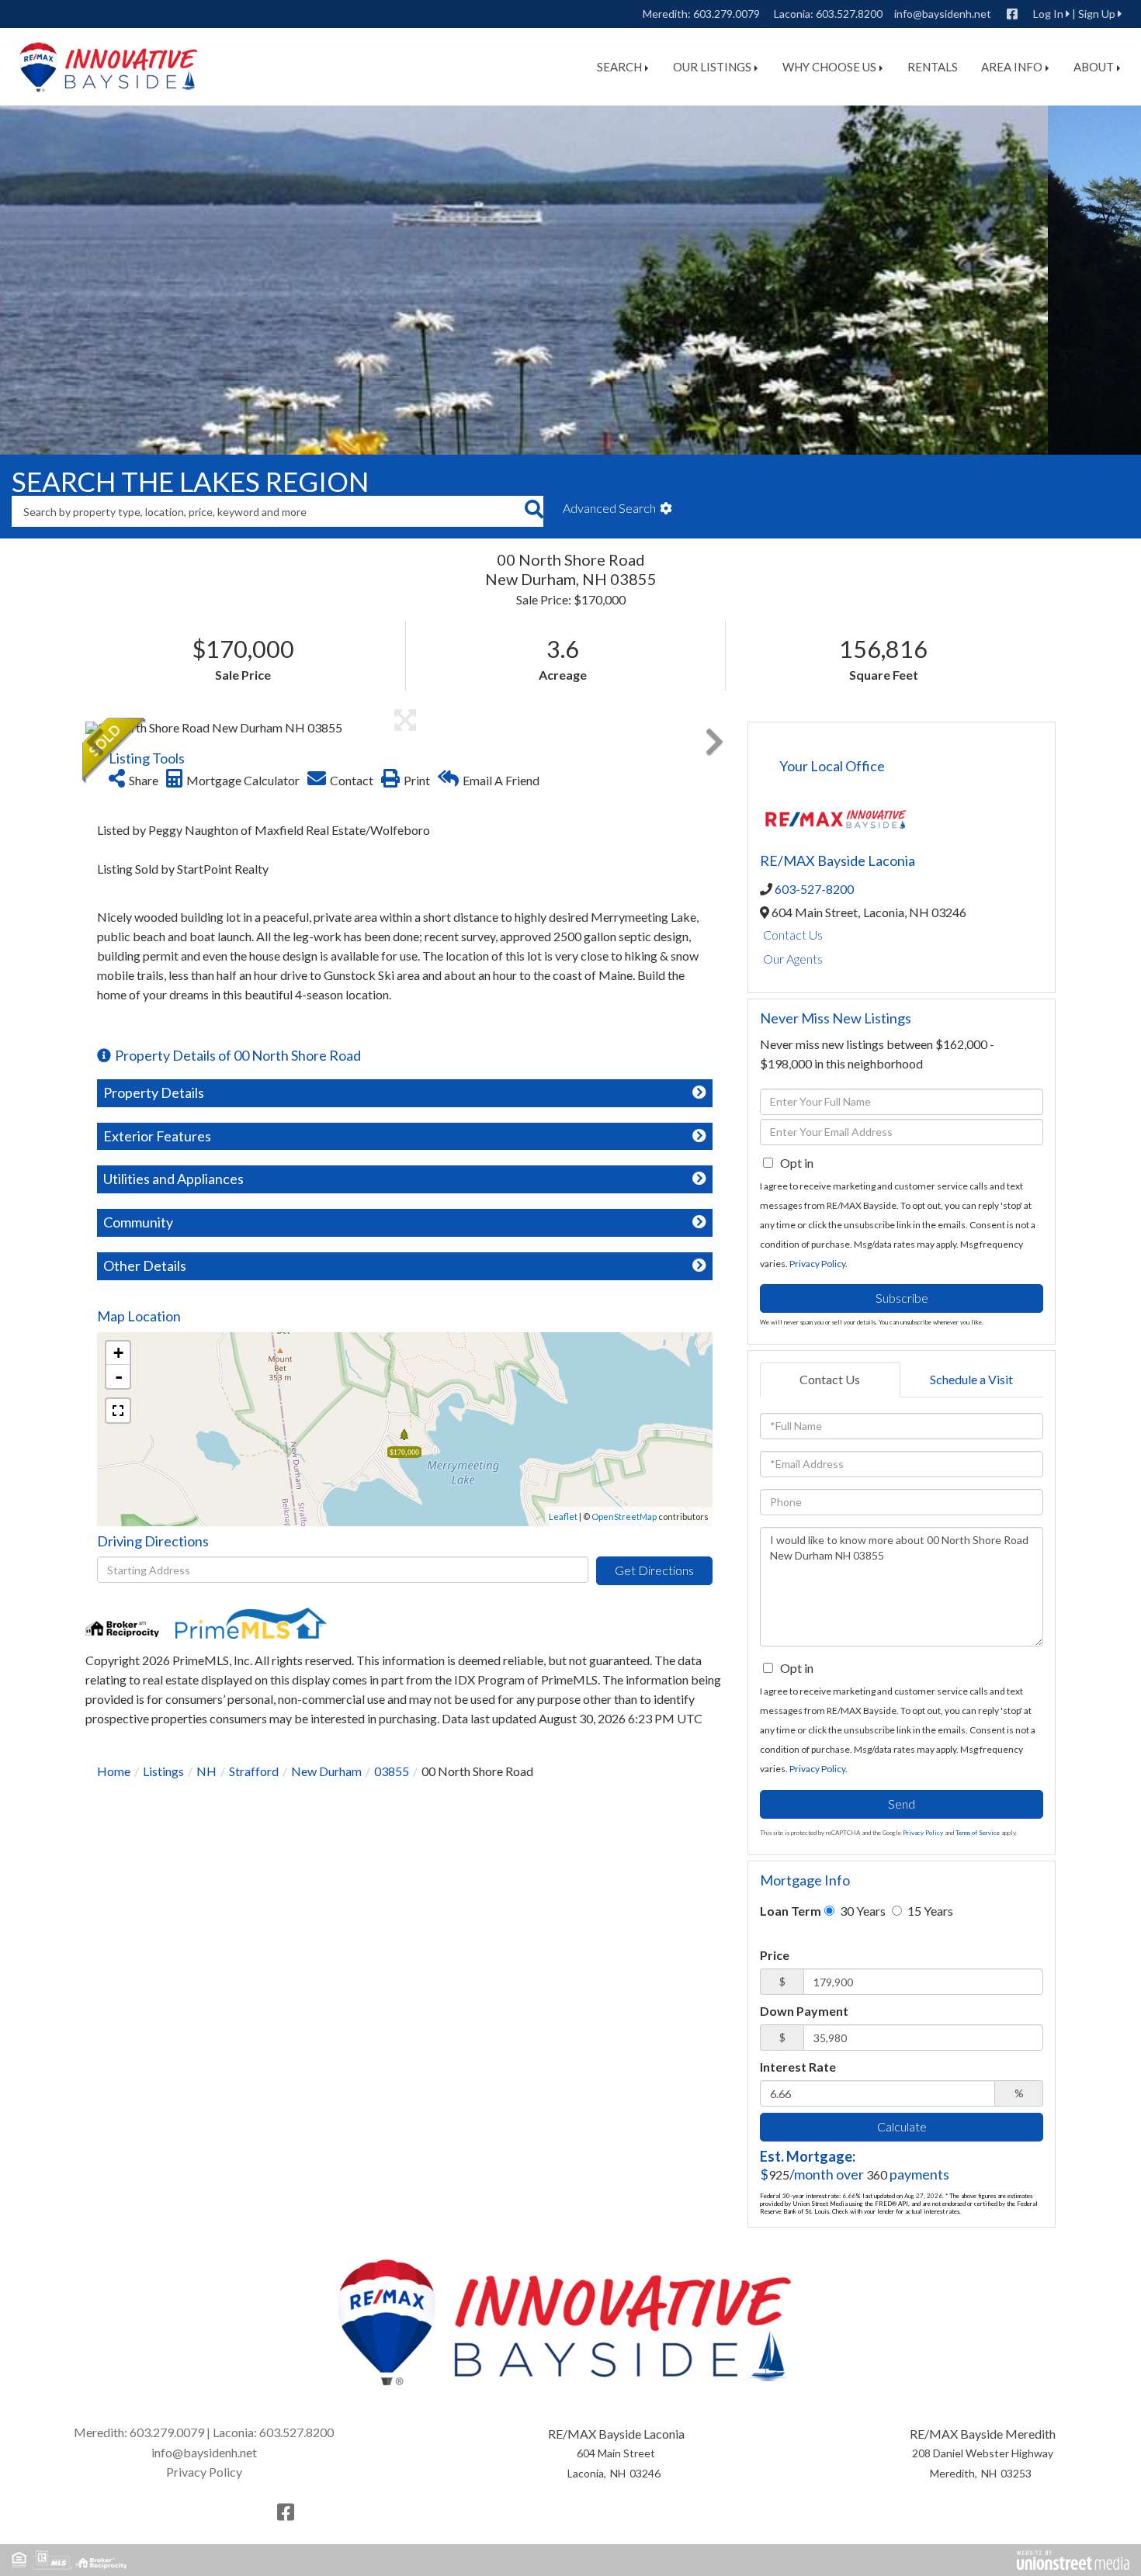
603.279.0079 (727, 14)
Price (775, 1955)
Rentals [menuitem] (933, 67)
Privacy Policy (817, 1264)
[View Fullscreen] (118, 1411)
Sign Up (1097, 14)
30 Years (862, 1911)
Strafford (254, 1771)
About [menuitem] (1094, 67)
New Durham (326, 1771)
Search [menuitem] (619, 67)
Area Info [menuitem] (1012, 67)
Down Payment (804, 2011)
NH (206, 1771)
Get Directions (654, 1570)
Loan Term (791, 1911)
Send (902, 1804)
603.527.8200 (849, 14)
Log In (1048, 14)
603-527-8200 (814, 889)
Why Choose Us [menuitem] (829, 67)
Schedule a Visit (971, 1379)
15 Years (929, 1911)
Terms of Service (978, 1833)
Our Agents (793, 959)
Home (114, 1771)
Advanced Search (609, 508)
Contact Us (793, 935)
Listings (163, 1771)
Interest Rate (798, 2067)
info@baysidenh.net (943, 14)
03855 (392, 1771)
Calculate (902, 2126)
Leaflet (563, 1517)
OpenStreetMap (624, 1517)
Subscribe (902, 1298)
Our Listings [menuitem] (712, 67)
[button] (534, 511)
